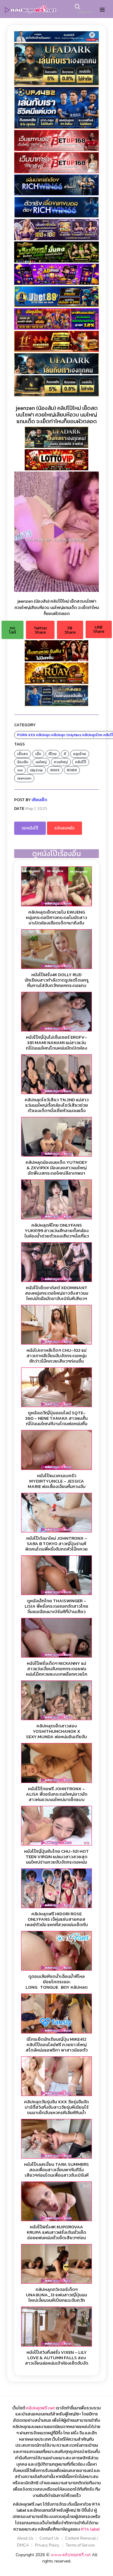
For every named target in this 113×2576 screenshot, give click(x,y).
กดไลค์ (13, 630)
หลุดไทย (80, 754)
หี (65, 754)
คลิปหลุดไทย (92, 735)
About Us (25, 2538)
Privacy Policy (47, 2545)
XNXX (55, 770)
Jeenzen (24, 778)
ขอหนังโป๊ (30, 828)
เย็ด (38, 754)
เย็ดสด (23, 754)
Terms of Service (80, 2545)
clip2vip (36, 770)
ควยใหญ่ (61, 762)
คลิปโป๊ (81, 762)
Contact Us (49, 2538)
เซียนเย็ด (39, 800)
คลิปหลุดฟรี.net (40, 2408)
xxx (20, 770)
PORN (22, 735)
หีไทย (53, 754)
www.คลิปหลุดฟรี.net (71, 2555)
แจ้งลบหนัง (64, 828)
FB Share (70, 630)
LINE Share (99, 629)
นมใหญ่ (41, 762)
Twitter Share (40, 630)
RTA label (90, 2529)
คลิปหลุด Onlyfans (66, 735)
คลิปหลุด (43, 735)
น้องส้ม (23, 762)
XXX (32, 735)
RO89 (72, 770)
